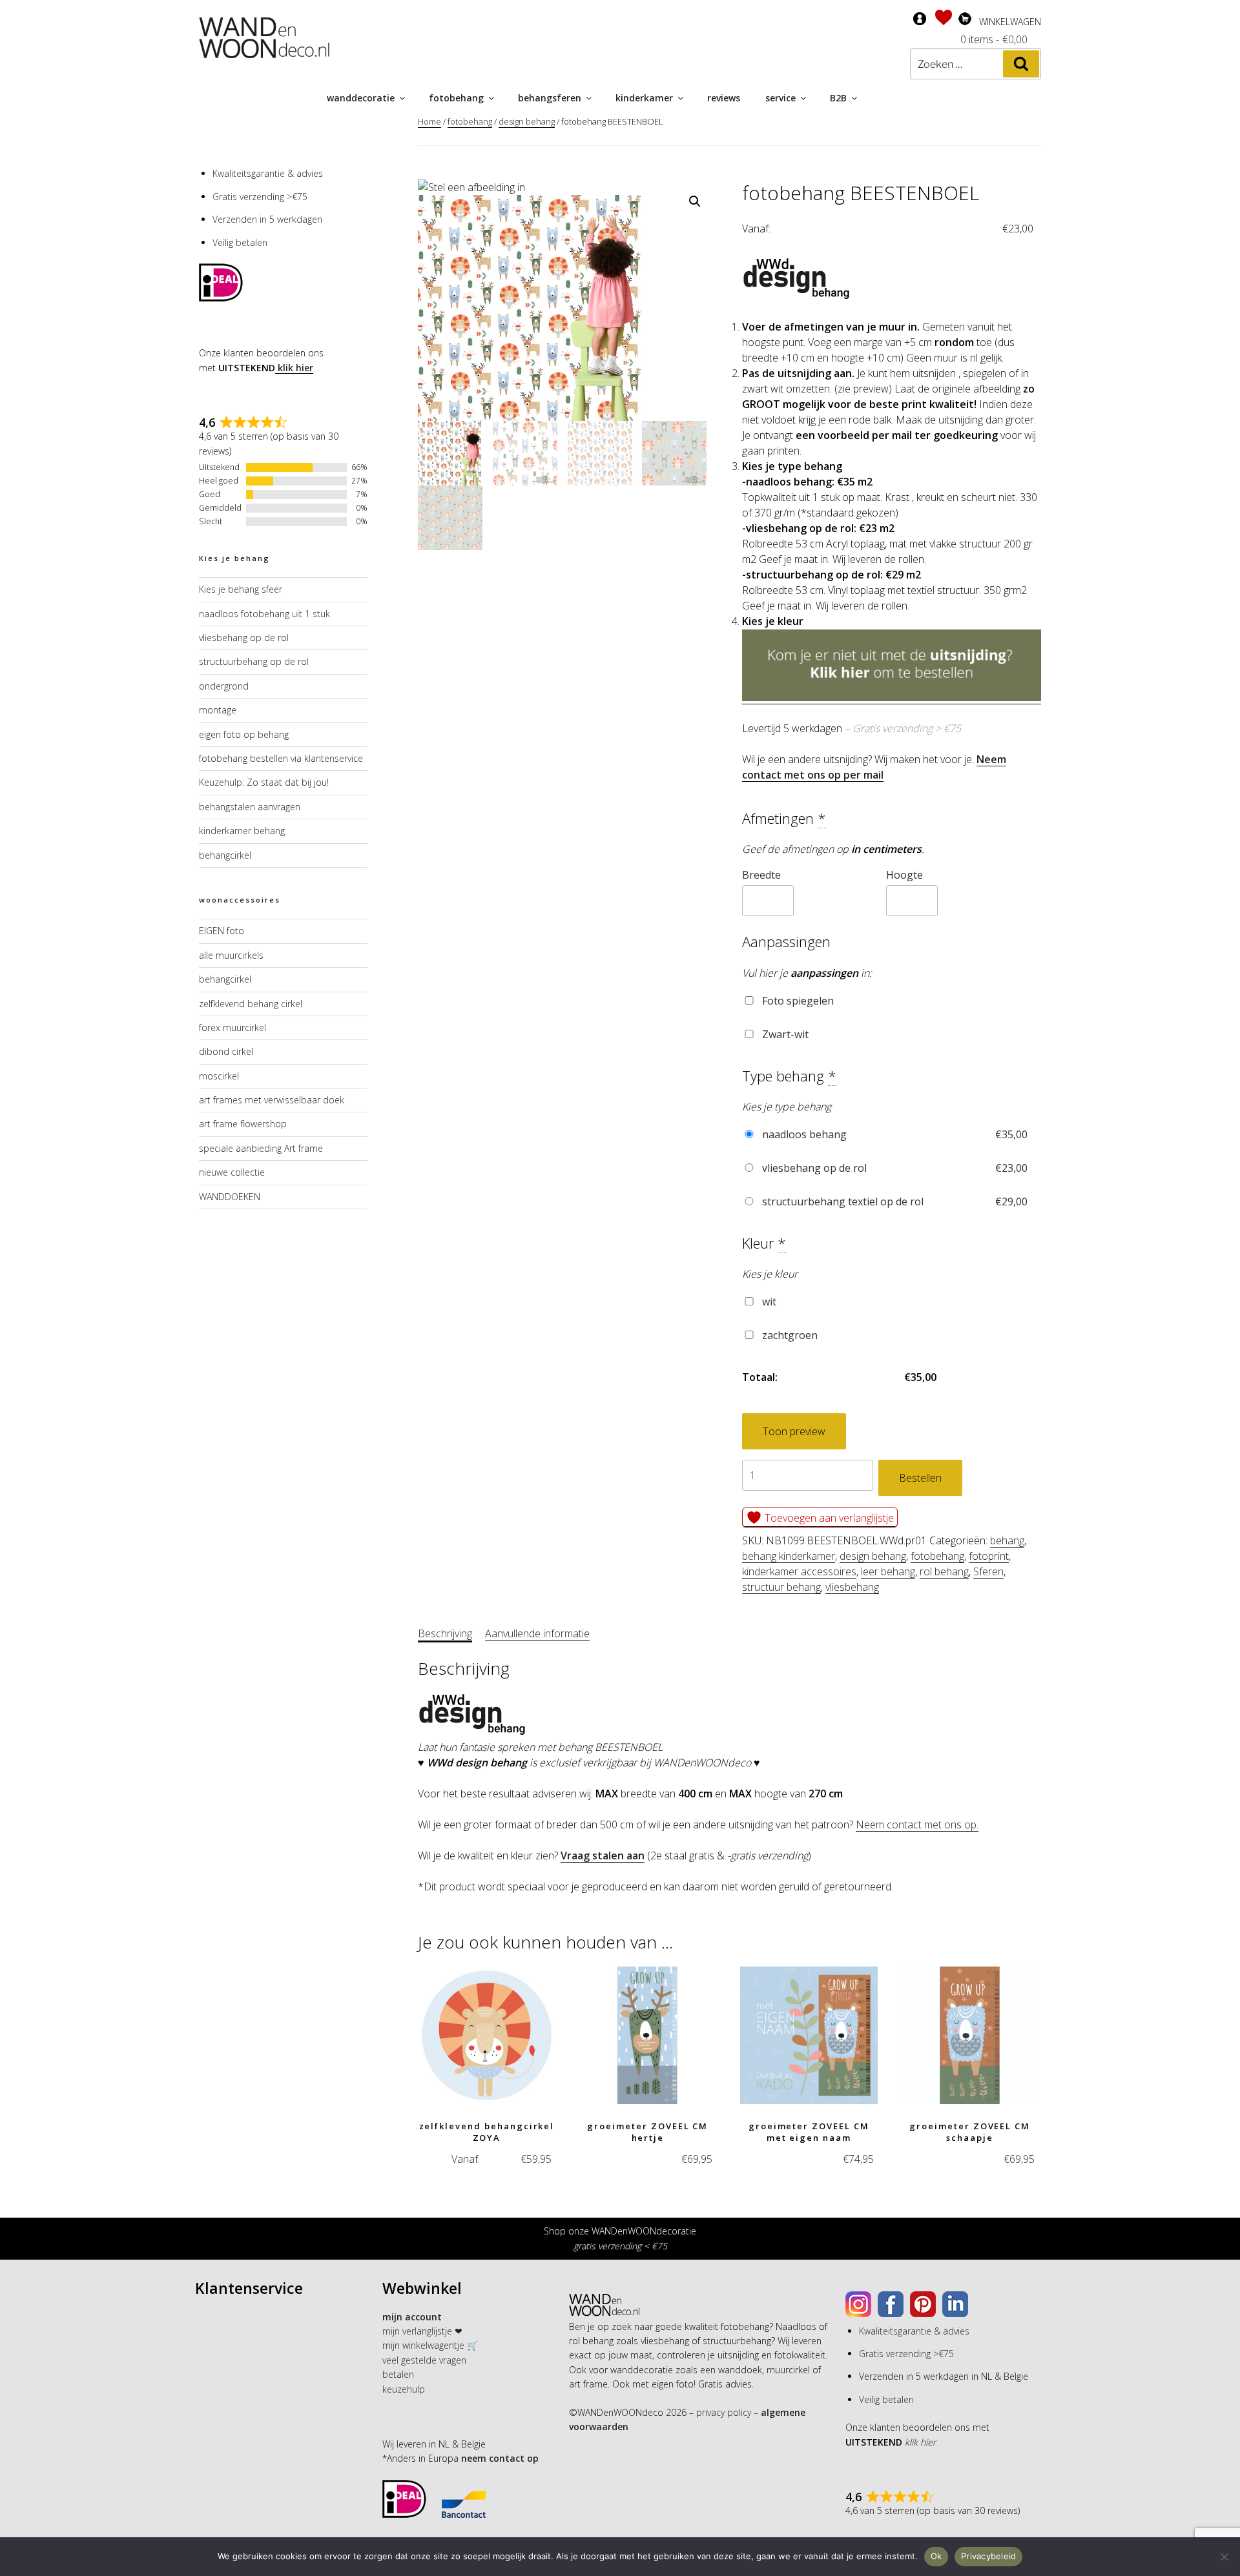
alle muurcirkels (231, 955)
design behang (527, 121)
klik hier (294, 368)
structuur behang (781, 1587)
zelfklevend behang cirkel (251, 1004)
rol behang (944, 1571)
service (780, 98)
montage (218, 710)
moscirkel (219, 1076)
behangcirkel (225, 855)
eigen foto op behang (244, 734)
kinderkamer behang (242, 831)
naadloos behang (894, 1134)
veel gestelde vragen (424, 2360)
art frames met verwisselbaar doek (272, 1100)
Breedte (761, 875)
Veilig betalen (240, 242)
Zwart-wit (784, 1034)
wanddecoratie (361, 98)
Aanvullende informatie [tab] (537, 1633)
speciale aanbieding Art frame (261, 1148)
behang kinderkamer (789, 1556)
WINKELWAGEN (1010, 22)
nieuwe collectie (232, 1172)
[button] (695, 201)
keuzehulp (404, 2389)
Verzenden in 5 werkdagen (267, 219)
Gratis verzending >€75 (260, 197)
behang (1007, 1540)
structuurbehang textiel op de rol (894, 1201)
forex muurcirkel (232, 1027)
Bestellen (920, 1478)
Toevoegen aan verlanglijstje (828, 1518)
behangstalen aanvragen (250, 807)
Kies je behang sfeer (241, 589)
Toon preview (794, 1431)
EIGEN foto (222, 931)
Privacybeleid (988, 2556)
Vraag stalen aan (603, 1855)
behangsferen (550, 98)
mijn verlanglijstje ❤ (422, 2331)
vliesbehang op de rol (894, 1168)
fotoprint (989, 1556)
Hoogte (904, 875)
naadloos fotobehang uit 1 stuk (264, 614)
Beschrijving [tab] (445, 1633)
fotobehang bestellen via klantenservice (281, 758)
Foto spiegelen (797, 1001)
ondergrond (224, 686)
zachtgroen (789, 1335)
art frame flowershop (243, 1124)
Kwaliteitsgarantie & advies (268, 173)
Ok (936, 2556)
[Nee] (1224, 2557)
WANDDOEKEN (230, 1197)
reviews (724, 98)
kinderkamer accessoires (799, 1571)
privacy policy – (727, 2412)
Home (429, 121)
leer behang (888, 1571)
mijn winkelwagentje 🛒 (430, 2345)
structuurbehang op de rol (254, 661)
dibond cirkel (226, 1051)
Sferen (988, 1571)
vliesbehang (852, 1587)
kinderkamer (644, 98)
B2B (838, 98)
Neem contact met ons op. (917, 1825)
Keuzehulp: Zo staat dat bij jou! (264, 782)
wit (768, 1302)
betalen (398, 2374)
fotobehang (456, 98)
